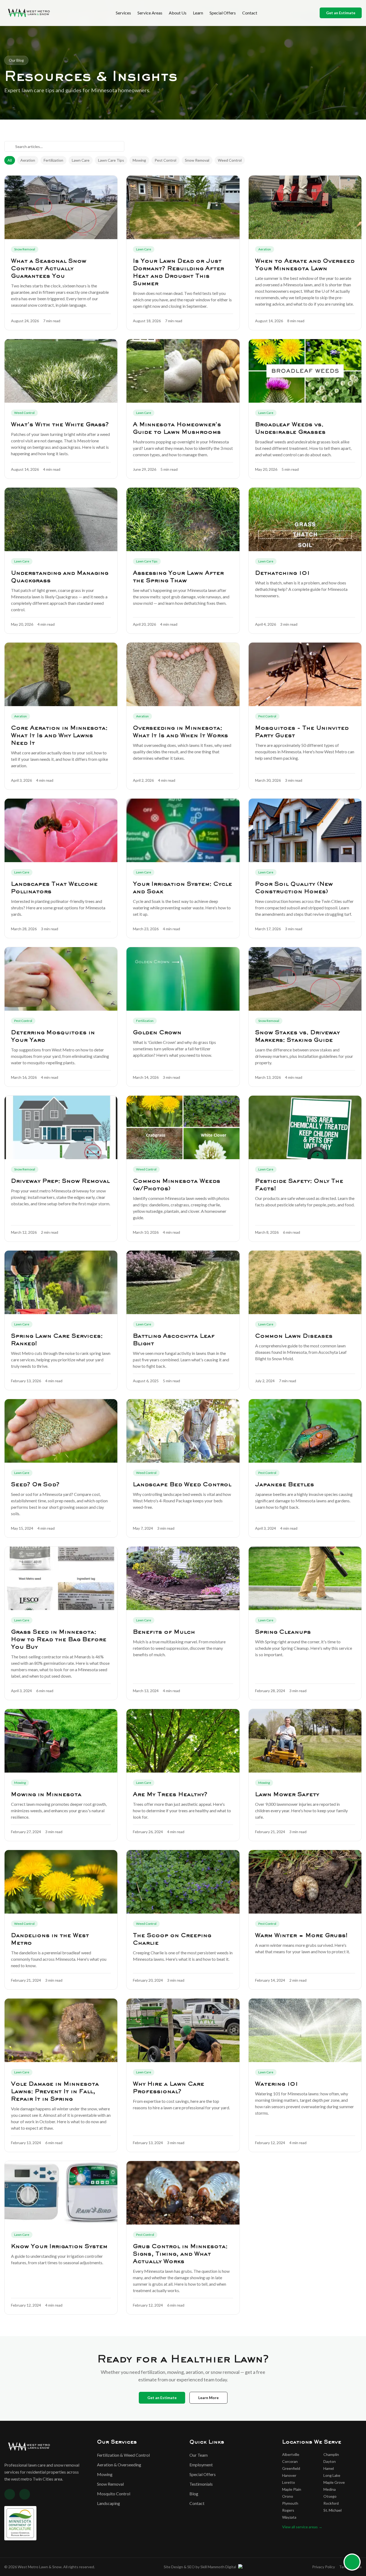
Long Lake (332, 2475)
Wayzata (289, 2517)
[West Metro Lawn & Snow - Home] (29, 13)
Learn (198, 13)
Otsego (330, 2496)
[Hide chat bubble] (358, 2556)
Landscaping (109, 2503)
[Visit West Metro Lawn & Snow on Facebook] (10, 2494)
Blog (194, 2494)
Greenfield (291, 2468)
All (10, 160)
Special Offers (223, 13)
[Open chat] (352, 2562)
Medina (330, 2489)
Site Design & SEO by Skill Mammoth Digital (200, 2567)
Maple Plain (292, 2489)
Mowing (139, 160)
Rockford (331, 2503)
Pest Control (165, 160)
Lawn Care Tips (111, 160)
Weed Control (230, 160)
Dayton (330, 2461)
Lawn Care (81, 160)
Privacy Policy (324, 2567)
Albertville (291, 2454)
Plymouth (290, 2503)
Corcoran (290, 2461)
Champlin (331, 2454)
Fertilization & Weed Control (123, 2455)
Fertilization (53, 160)
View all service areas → (302, 2527)
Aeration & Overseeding (119, 2465)
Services (123, 13)
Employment (201, 2465)
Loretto (289, 2482)
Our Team (199, 2455)
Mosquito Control (114, 2494)
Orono (288, 2496)
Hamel (329, 2468)
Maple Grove (334, 2482)
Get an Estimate (341, 13)
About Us (178, 13)
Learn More (208, 2398)
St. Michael (333, 2510)
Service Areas (150, 13)
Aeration (28, 160)
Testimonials (201, 2484)
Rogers (288, 2510)
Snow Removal (197, 160)
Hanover (289, 2475)
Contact (250, 13)
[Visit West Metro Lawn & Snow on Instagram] (25, 2494)
